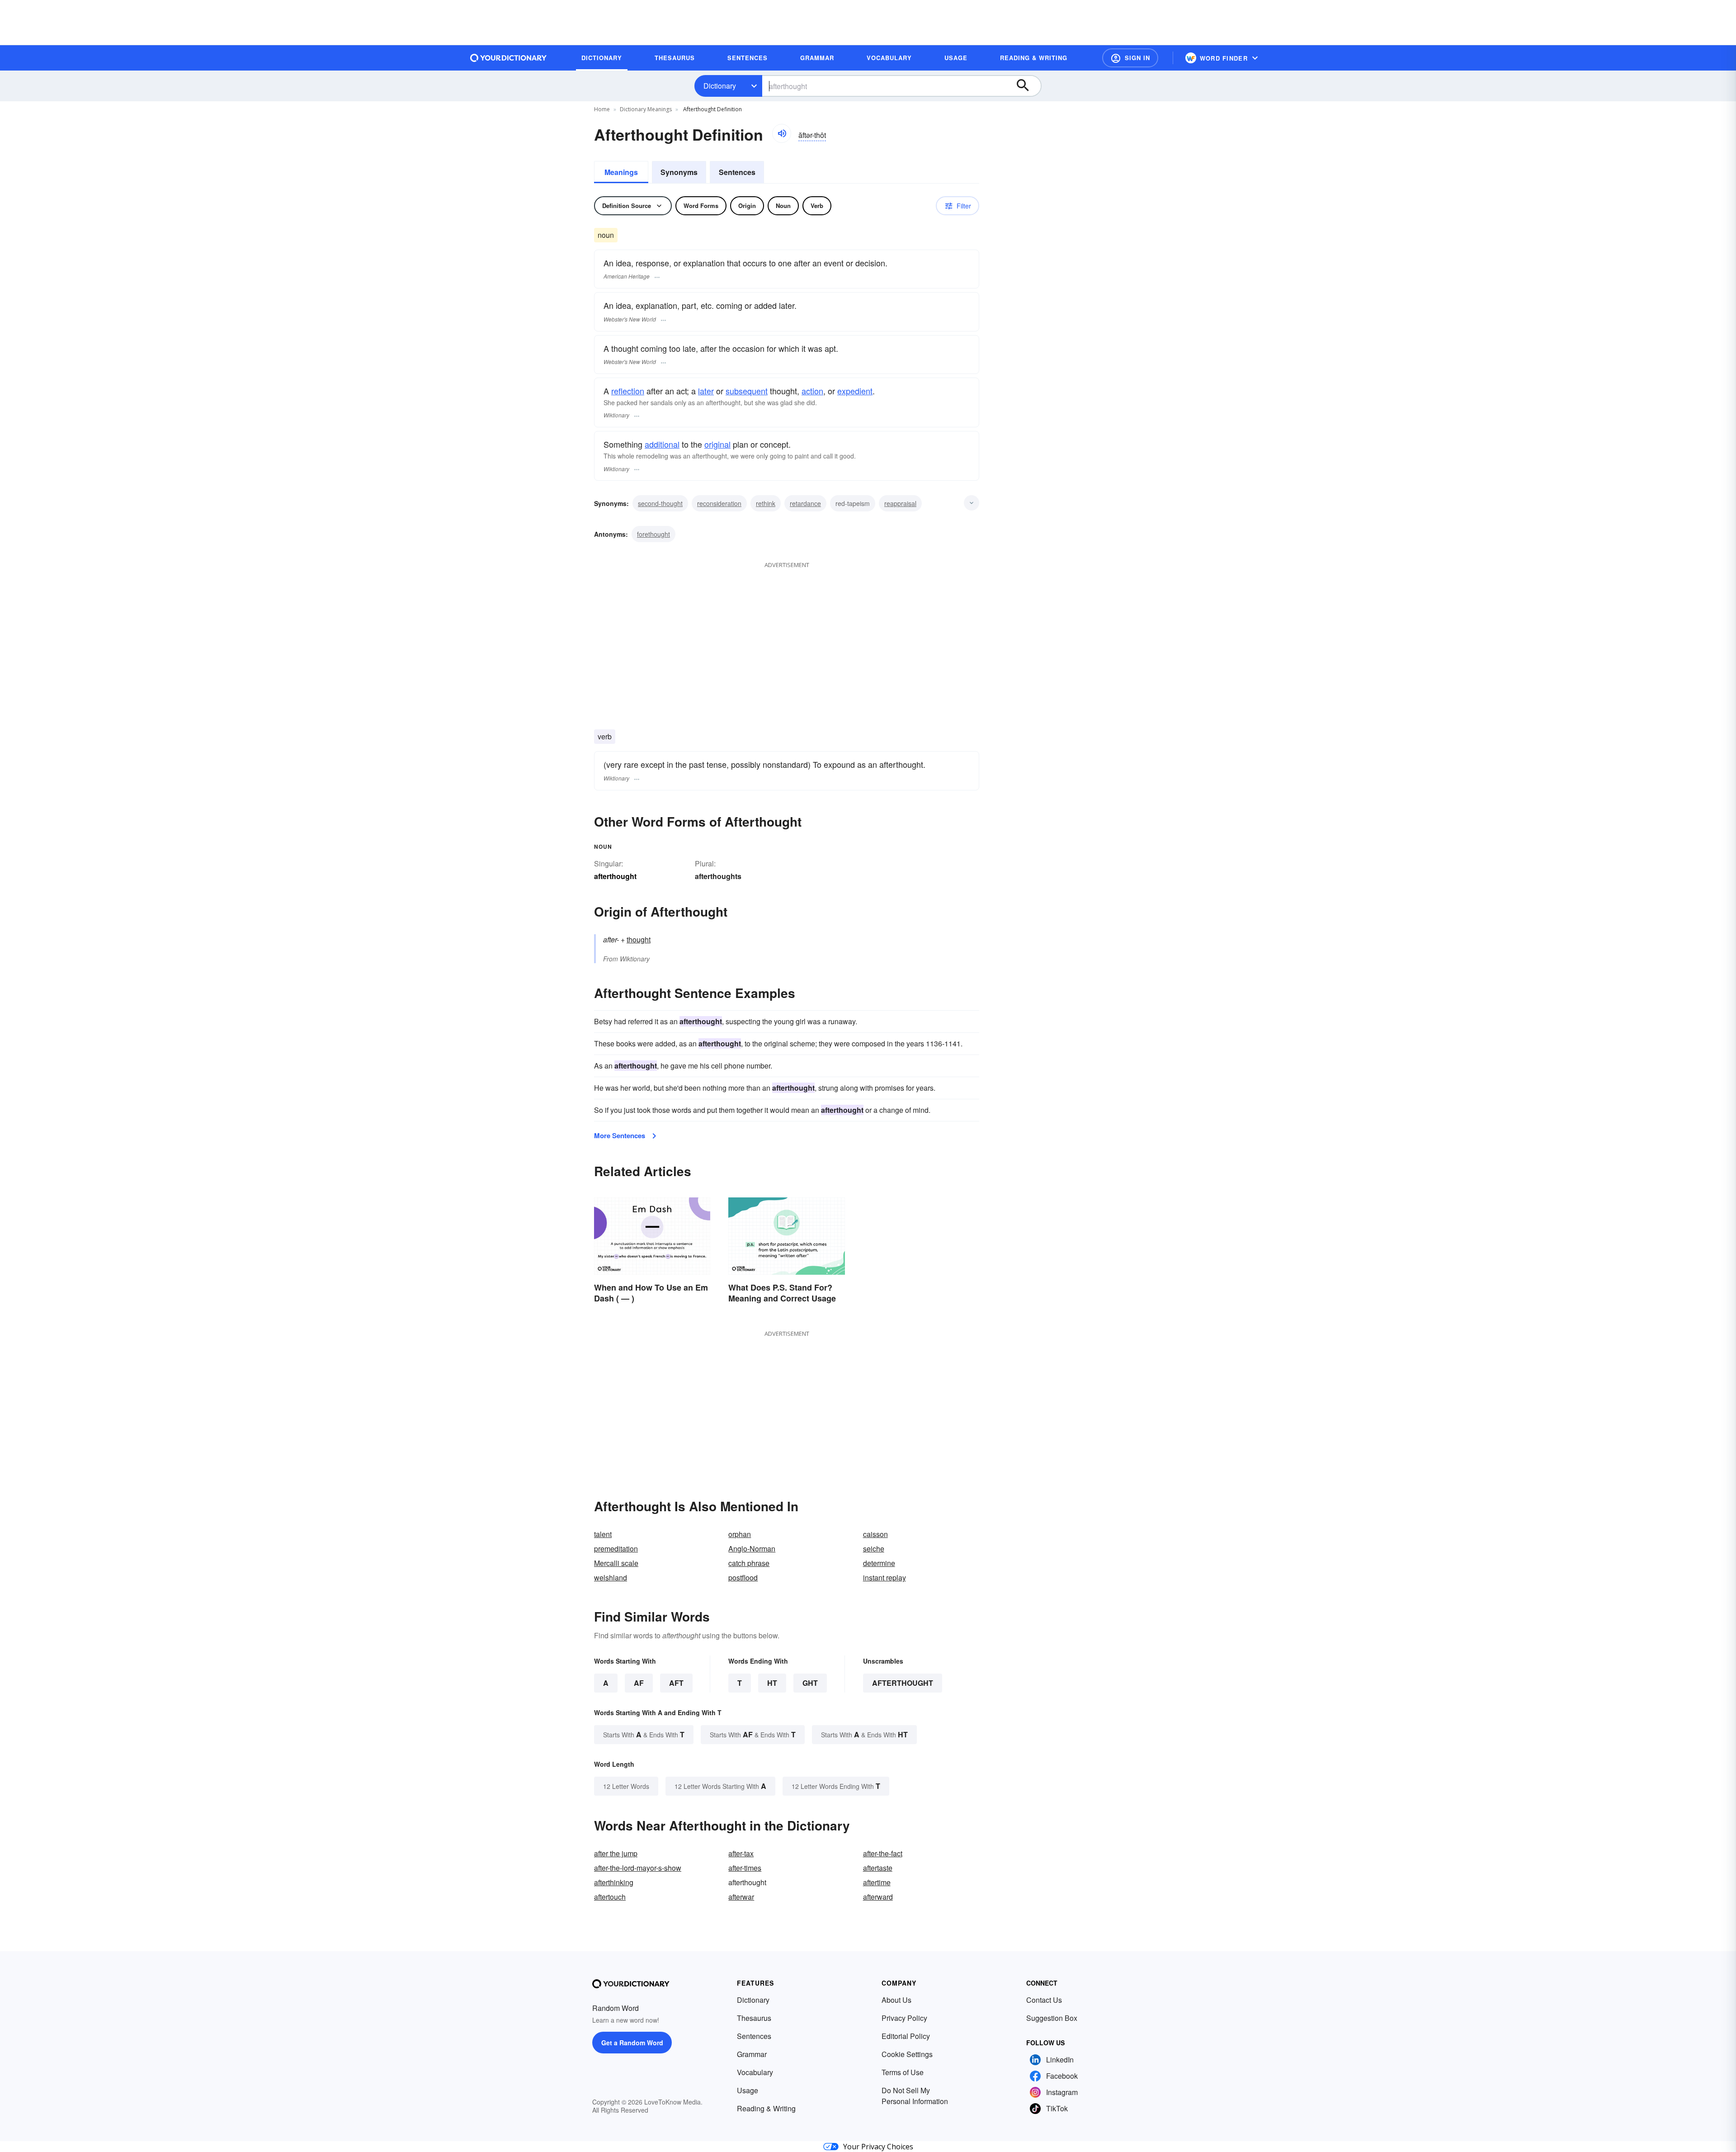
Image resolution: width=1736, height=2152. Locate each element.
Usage (748, 2090)
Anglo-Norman (752, 1549)
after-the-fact (883, 1853)
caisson (875, 1534)
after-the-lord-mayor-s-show (638, 1868)
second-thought (660, 503)
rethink (766, 503)
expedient (855, 391)
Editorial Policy (906, 2036)
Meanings (621, 172)
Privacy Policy (904, 2018)
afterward (878, 1897)
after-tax (741, 1853)
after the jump (616, 1853)
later (706, 391)
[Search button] (1027, 86)
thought (639, 939)
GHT (810, 1683)
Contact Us (1044, 2000)
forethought (653, 534)
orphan (740, 1534)
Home (602, 109)
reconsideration (719, 503)
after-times (745, 1868)
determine (879, 1563)
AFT (676, 1683)
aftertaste (878, 1868)
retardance (805, 503)
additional (662, 444)
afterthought (903, 1683)
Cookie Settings (907, 2054)
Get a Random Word (632, 2043)
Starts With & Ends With (644, 1734)
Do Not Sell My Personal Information (915, 2096)
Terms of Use (903, 2072)
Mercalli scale (616, 1563)
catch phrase (749, 1563)
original (717, 444)
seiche (874, 1549)
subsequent (747, 391)
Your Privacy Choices (878, 2147)
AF (639, 1683)
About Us (896, 2000)
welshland (611, 1577)
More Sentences (620, 1135)
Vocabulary (755, 2072)
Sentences (737, 172)
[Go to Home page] (509, 58)
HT (772, 1683)
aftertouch (610, 1897)
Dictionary (720, 86)
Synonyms (679, 172)
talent (603, 1534)
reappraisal (900, 503)
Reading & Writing (766, 2108)
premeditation (616, 1549)
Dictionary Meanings (646, 109)
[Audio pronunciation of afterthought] (782, 133)
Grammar (752, 2054)
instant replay (885, 1577)
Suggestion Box (1052, 2018)
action (812, 391)
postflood (743, 1577)
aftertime (877, 1882)
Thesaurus (754, 2018)
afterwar (741, 1897)
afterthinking (614, 1882)
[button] (1130, 58)
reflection (628, 391)
